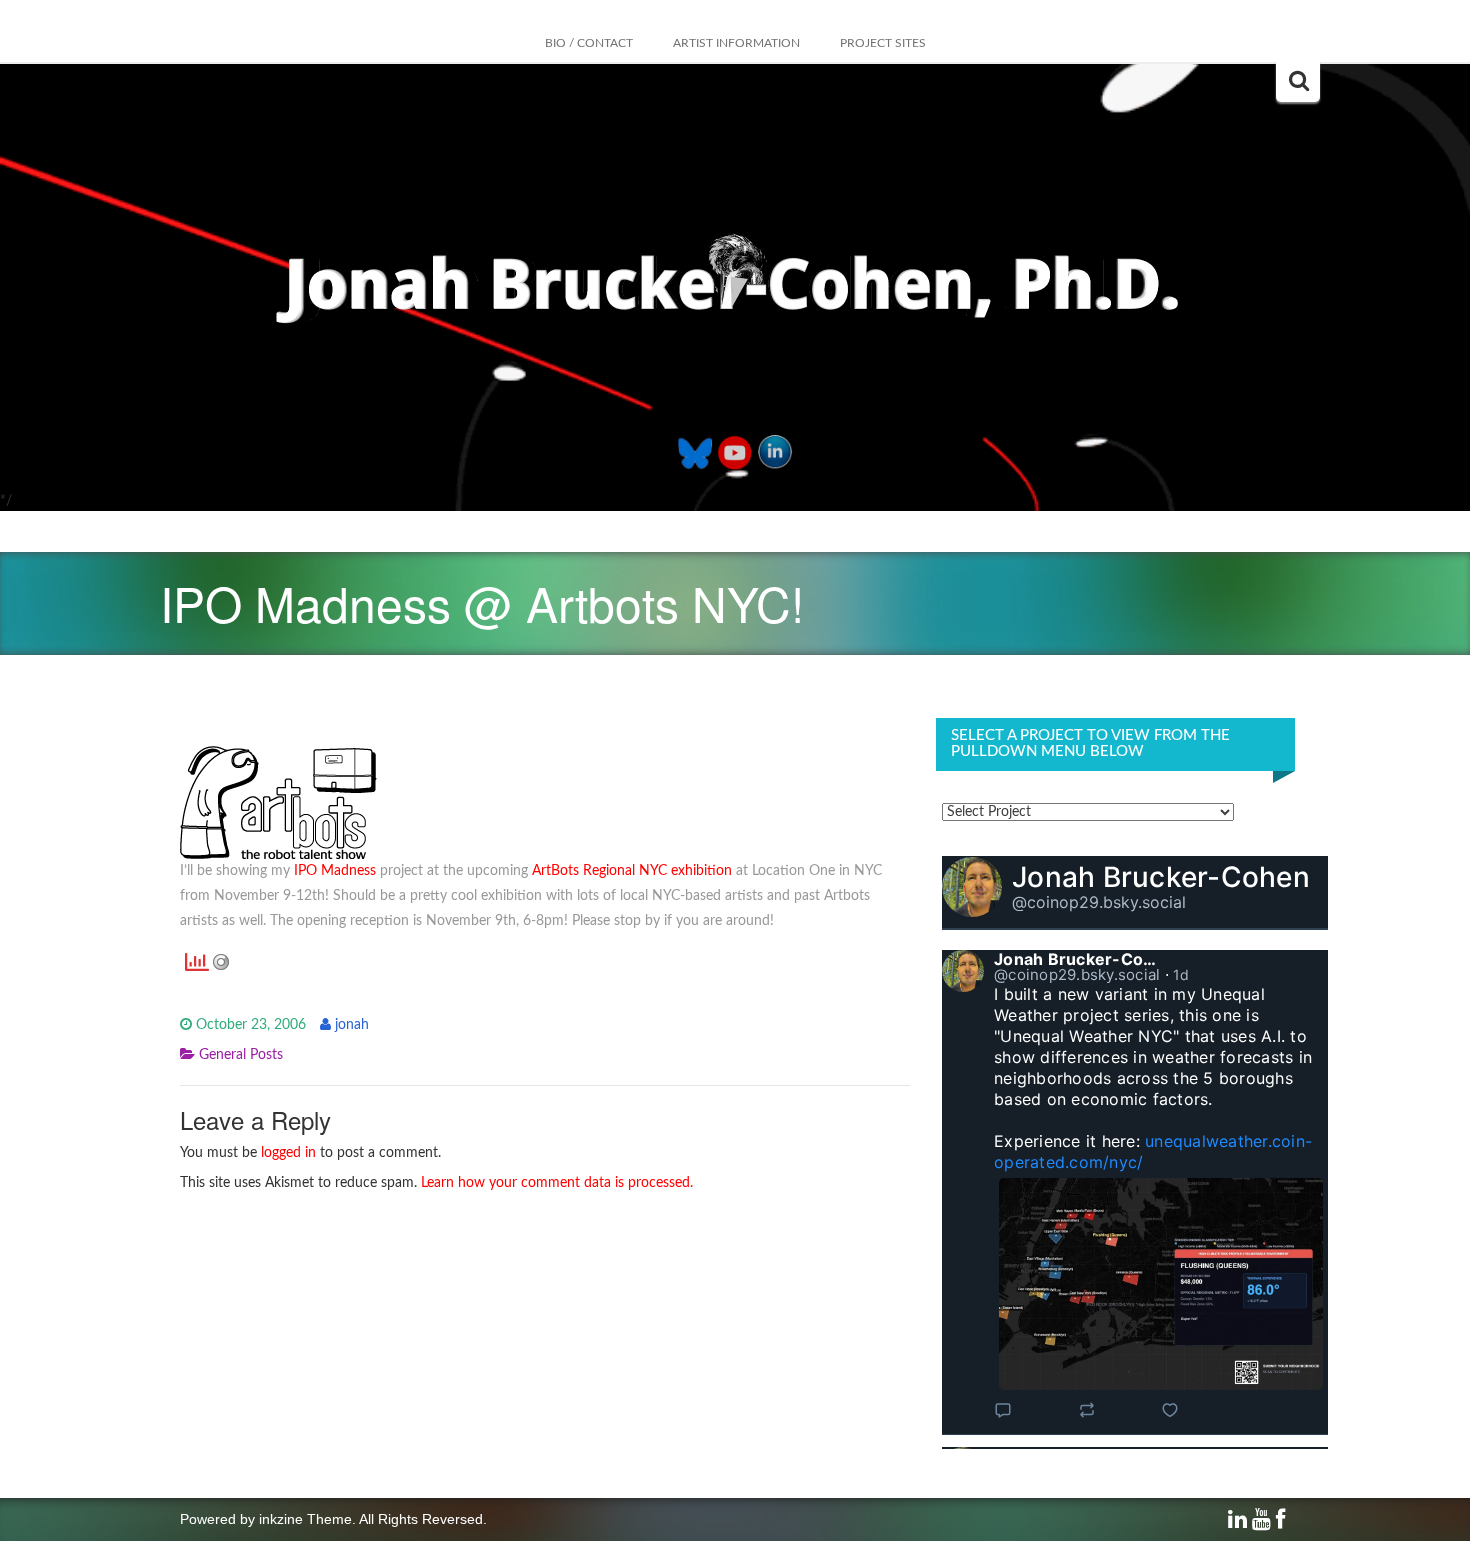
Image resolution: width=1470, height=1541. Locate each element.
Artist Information (736, 43)
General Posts (241, 1055)
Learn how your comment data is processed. (557, 1183)
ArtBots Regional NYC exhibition (632, 871)
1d (1181, 974)
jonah (352, 1025)
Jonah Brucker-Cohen (1161, 877)
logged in (288, 1153)
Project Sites (883, 43)
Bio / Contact (589, 43)
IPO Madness (335, 871)
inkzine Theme (305, 1519)
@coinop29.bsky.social (1099, 902)
